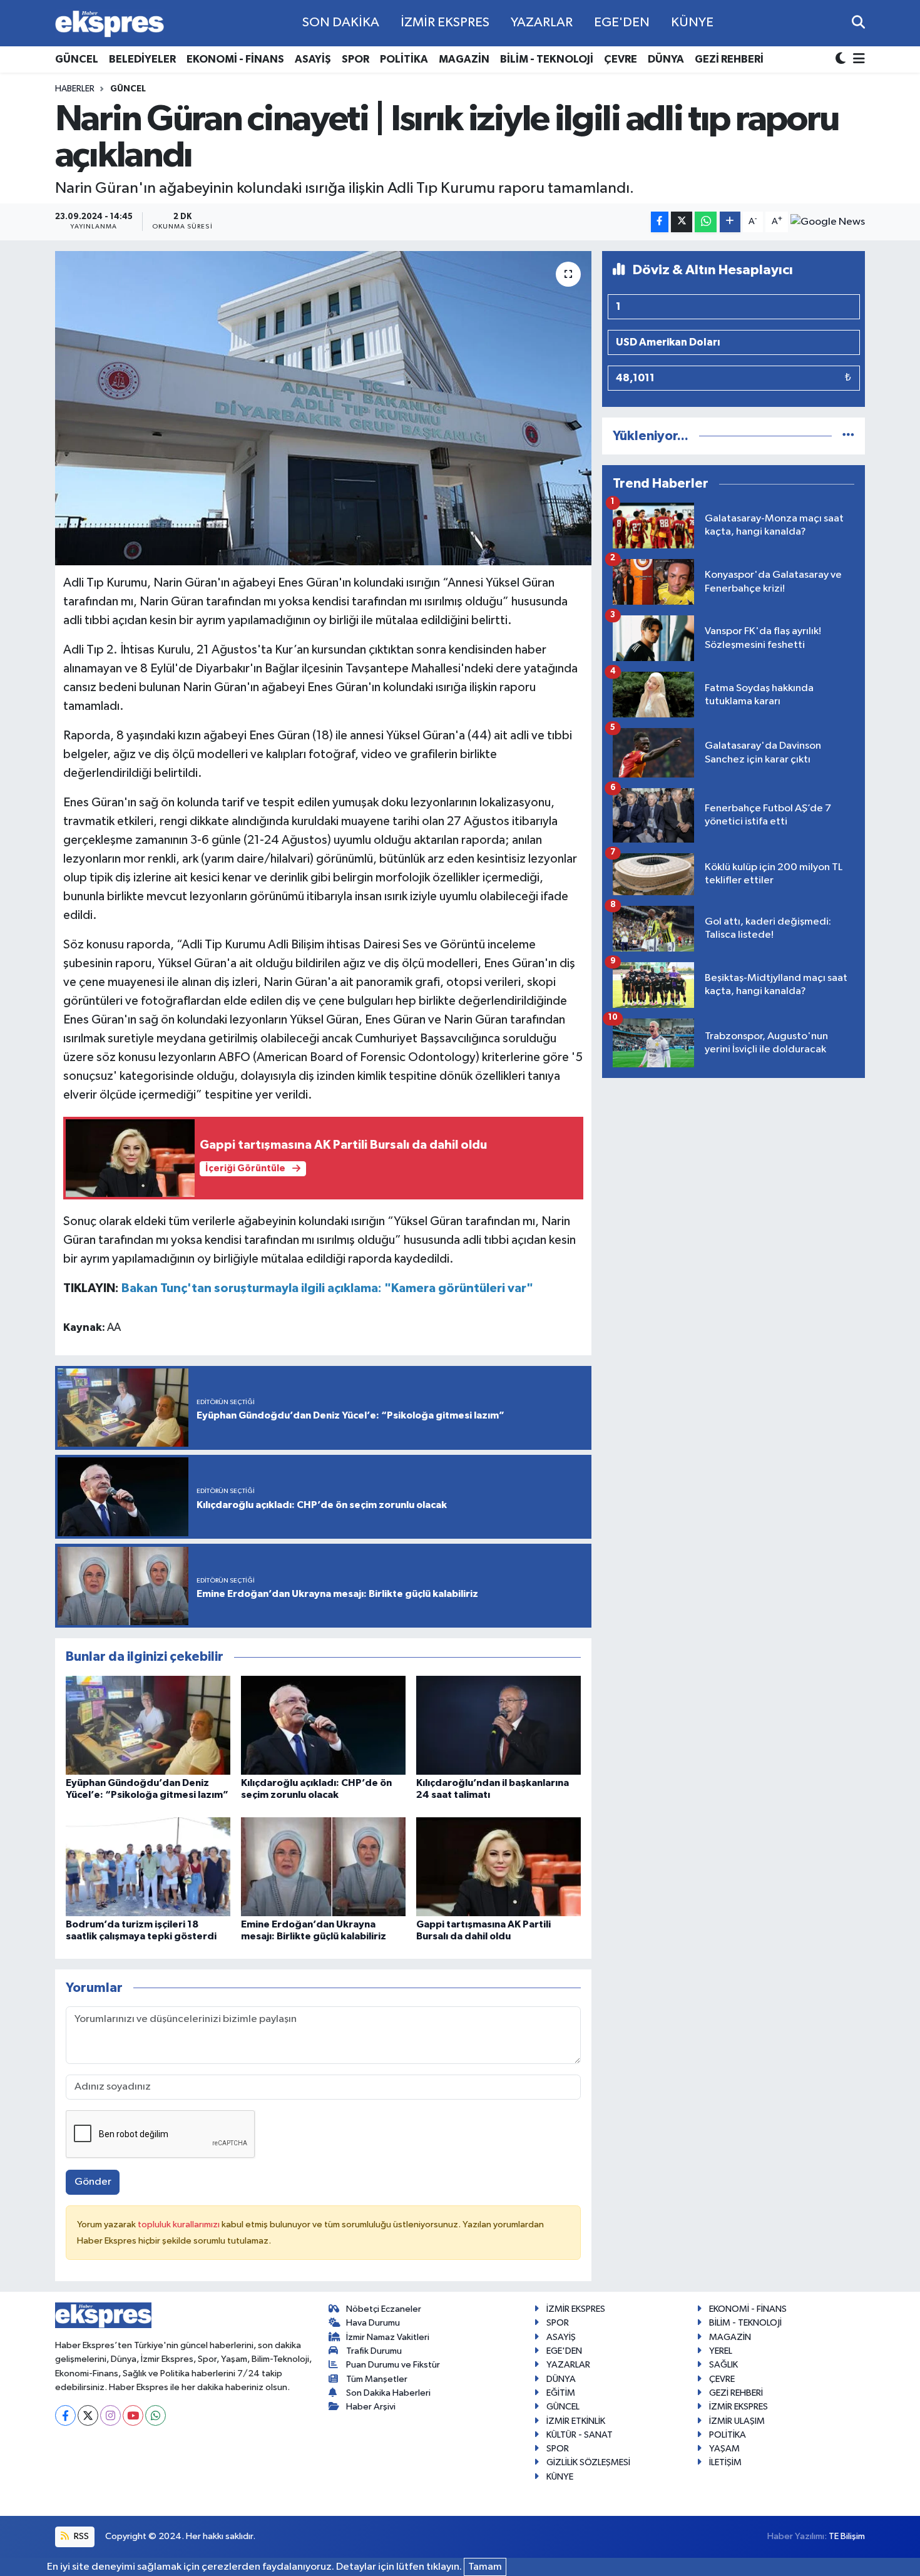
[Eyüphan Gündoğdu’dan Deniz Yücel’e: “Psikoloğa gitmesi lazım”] (148, 1725)
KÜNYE (692, 23)
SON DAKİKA (341, 23)
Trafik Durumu (374, 2351)
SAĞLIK (723, 2365)
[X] (88, 2415)
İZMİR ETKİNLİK (576, 2421)
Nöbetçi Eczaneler (384, 2309)
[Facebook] (65, 2415)
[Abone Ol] (828, 222)
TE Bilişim (847, 2536)
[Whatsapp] (156, 2415)
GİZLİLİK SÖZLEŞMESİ (588, 2462)
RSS (80, 2536)
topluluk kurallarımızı (180, 2224)
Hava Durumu (373, 2323)
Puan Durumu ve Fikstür (393, 2365)
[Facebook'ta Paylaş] (660, 222)
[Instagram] (110, 2415)
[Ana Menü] (857, 60)
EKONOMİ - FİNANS (235, 59)
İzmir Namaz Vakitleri (388, 2337)
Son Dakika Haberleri (388, 2393)
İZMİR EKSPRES (445, 23)
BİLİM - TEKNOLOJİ (547, 59)
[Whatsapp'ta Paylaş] (706, 222)
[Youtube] (133, 2415)
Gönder (93, 2182)
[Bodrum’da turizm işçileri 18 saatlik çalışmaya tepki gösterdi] (148, 1866)
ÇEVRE (621, 59)
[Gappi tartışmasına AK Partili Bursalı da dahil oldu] (498, 1866)
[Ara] (858, 23)
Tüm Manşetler (377, 2379)
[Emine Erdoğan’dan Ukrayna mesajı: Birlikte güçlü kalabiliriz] (323, 1866)
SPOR (355, 59)
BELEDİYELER (142, 59)
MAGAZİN (464, 59)
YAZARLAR (542, 23)
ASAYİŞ (313, 59)
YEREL (721, 2351)
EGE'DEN (622, 23)
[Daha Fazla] (730, 222)
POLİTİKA (404, 59)
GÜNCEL (77, 59)
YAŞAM (724, 2449)
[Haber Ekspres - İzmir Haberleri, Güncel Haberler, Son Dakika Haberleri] (110, 23)
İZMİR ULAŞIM (737, 2421)
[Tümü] (848, 436)
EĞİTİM (561, 2393)
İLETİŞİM (725, 2462)
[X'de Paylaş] (682, 222)
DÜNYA (666, 59)
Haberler (75, 89)
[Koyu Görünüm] (842, 60)
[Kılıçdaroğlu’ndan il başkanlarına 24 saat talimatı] (498, 1725)
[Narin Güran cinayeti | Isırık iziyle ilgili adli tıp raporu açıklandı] (323, 408)
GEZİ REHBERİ (729, 59)
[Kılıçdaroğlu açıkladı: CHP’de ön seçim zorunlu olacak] (323, 1725)
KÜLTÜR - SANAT (580, 2435)
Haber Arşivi (371, 2407)
